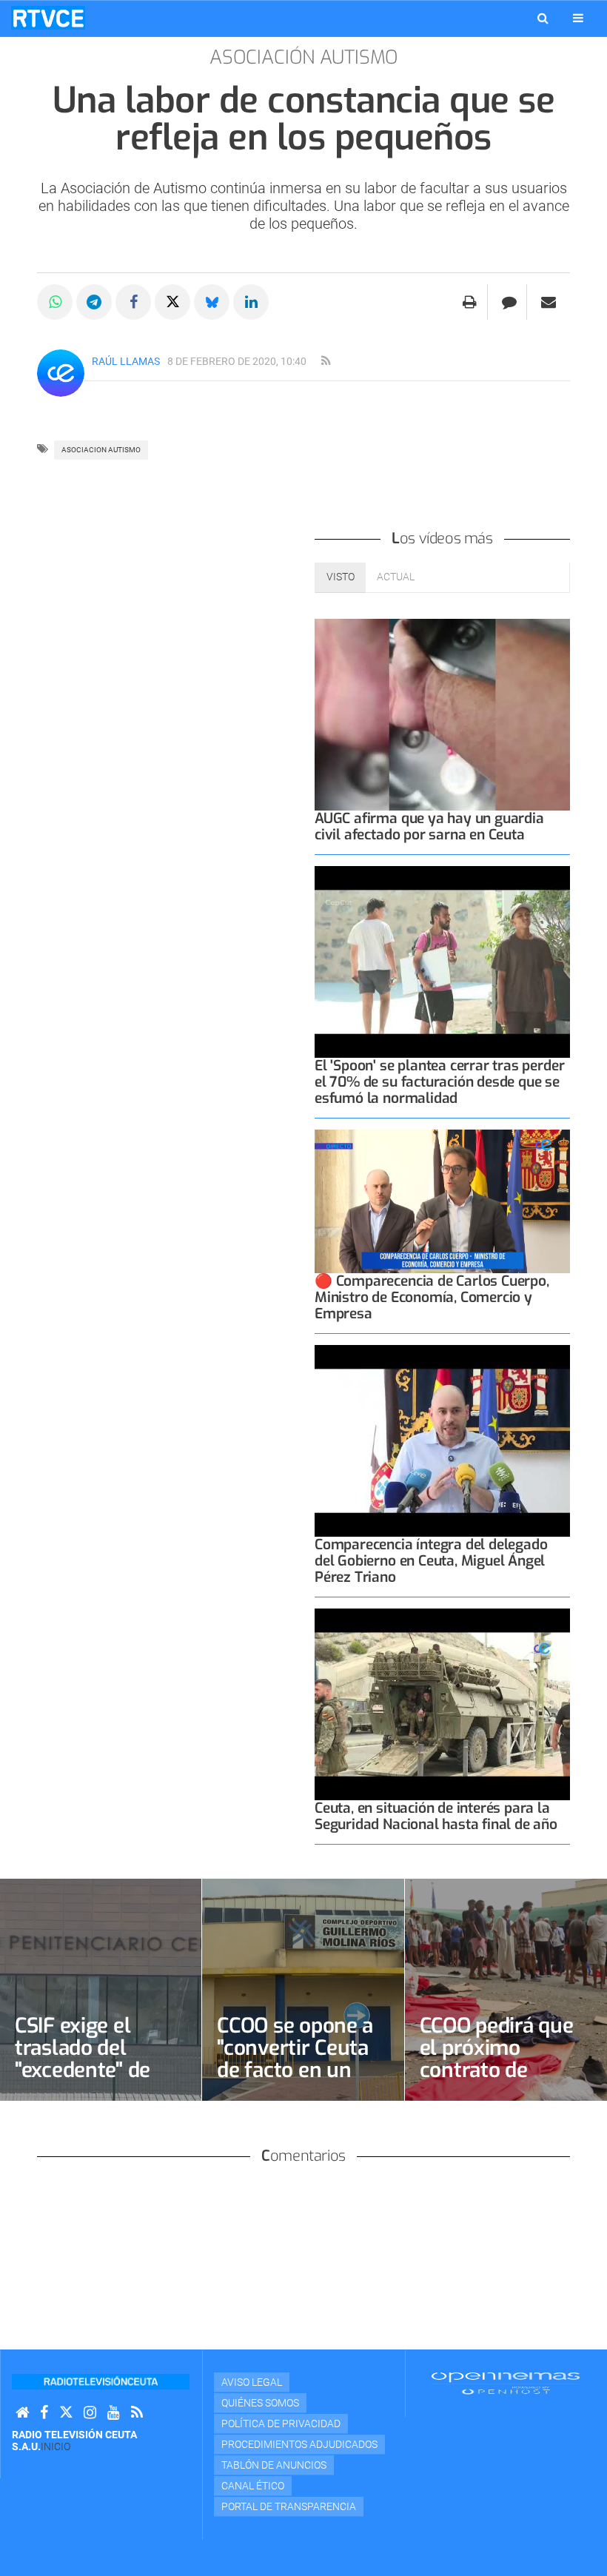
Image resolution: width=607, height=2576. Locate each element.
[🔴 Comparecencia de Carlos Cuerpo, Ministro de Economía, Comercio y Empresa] (442, 1201)
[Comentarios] (509, 302)
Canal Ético (253, 2486)
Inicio (56, 2446)
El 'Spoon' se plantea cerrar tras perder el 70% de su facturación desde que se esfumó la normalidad (439, 1082)
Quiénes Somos (260, 2403)
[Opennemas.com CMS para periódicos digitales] (506, 2382)
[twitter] (66, 2413)
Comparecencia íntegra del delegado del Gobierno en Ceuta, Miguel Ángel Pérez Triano (431, 1561)
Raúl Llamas (126, 361)
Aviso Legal (252, 2382)
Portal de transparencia (289, 2506)
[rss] (326, 361)
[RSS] (137, 2413)
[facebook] (44, 2413)
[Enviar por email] (549, 302)
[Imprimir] (470, 302)
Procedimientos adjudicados (299, 2444)
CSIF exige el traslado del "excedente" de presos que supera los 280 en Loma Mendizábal (101, 2081)
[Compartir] (55, 302)
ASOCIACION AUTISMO (101, 450)
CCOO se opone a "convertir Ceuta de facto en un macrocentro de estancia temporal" (295, 2081)
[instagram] (90, 2413)
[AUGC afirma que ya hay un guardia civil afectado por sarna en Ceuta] (442, 715)
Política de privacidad (281, 2424)
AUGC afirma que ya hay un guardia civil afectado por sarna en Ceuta (429, 826)
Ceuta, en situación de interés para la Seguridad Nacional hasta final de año (436, 1816)
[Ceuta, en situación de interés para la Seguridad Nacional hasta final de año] (442, 1704)
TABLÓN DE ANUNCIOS (274, 2465)
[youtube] (114, 2413)
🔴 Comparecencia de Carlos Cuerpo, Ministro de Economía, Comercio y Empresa (432, 1297)
